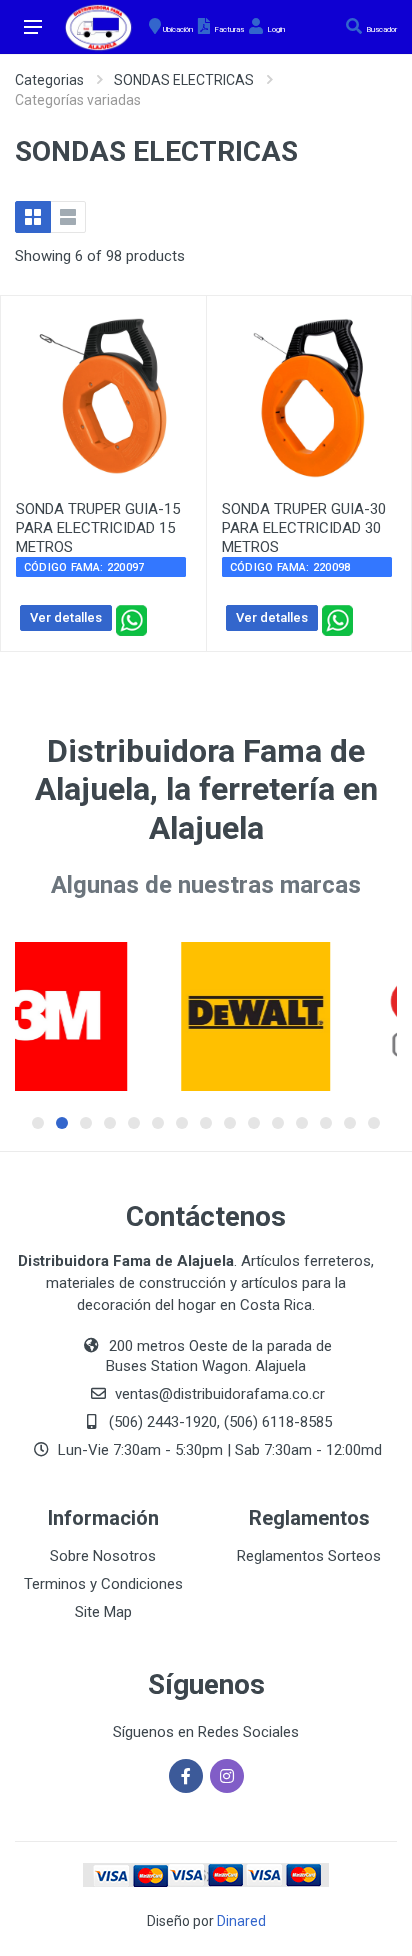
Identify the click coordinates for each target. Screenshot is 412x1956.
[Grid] (33, 217)
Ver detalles (66, 617)
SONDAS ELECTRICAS (184, 80)
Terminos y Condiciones (103, 1584)
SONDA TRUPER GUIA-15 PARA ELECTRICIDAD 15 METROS (98, 528)
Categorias (49, 80)
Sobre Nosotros (103, 1556)
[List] (68, 217)
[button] (38, 1123)
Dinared (241, 1921)
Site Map (103, 1612)
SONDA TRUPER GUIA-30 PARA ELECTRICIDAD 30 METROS (304, 528)
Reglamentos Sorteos (309, 1556)
